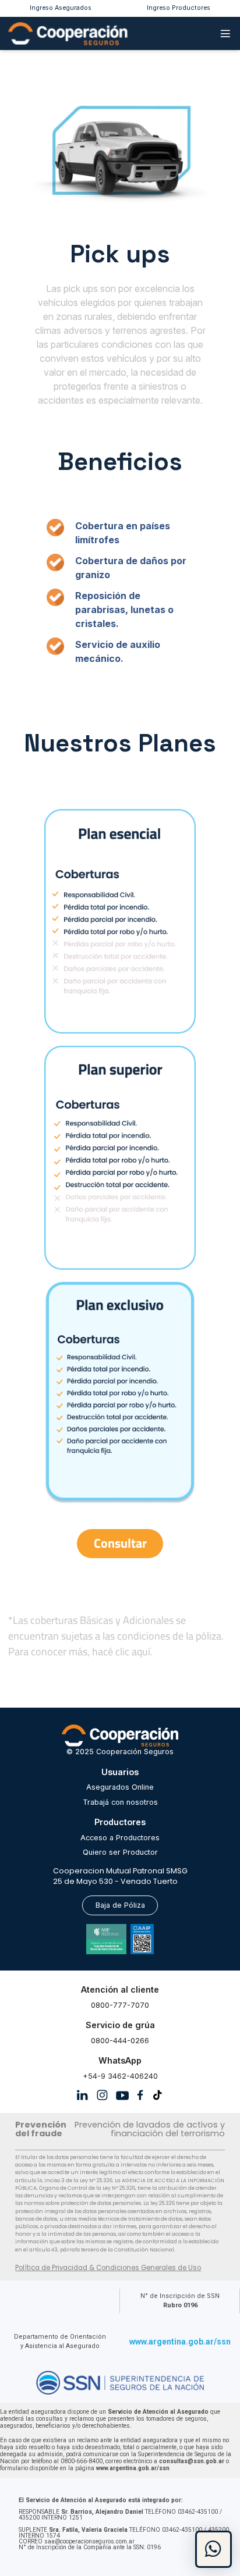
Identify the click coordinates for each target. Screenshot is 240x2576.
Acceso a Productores (120, 1838)
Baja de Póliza (120, 1905)
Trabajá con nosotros (120, 1802)
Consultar (120, 1543)
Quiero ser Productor (120, 1852)
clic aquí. (134, 1652)
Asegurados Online (120, 1787)
